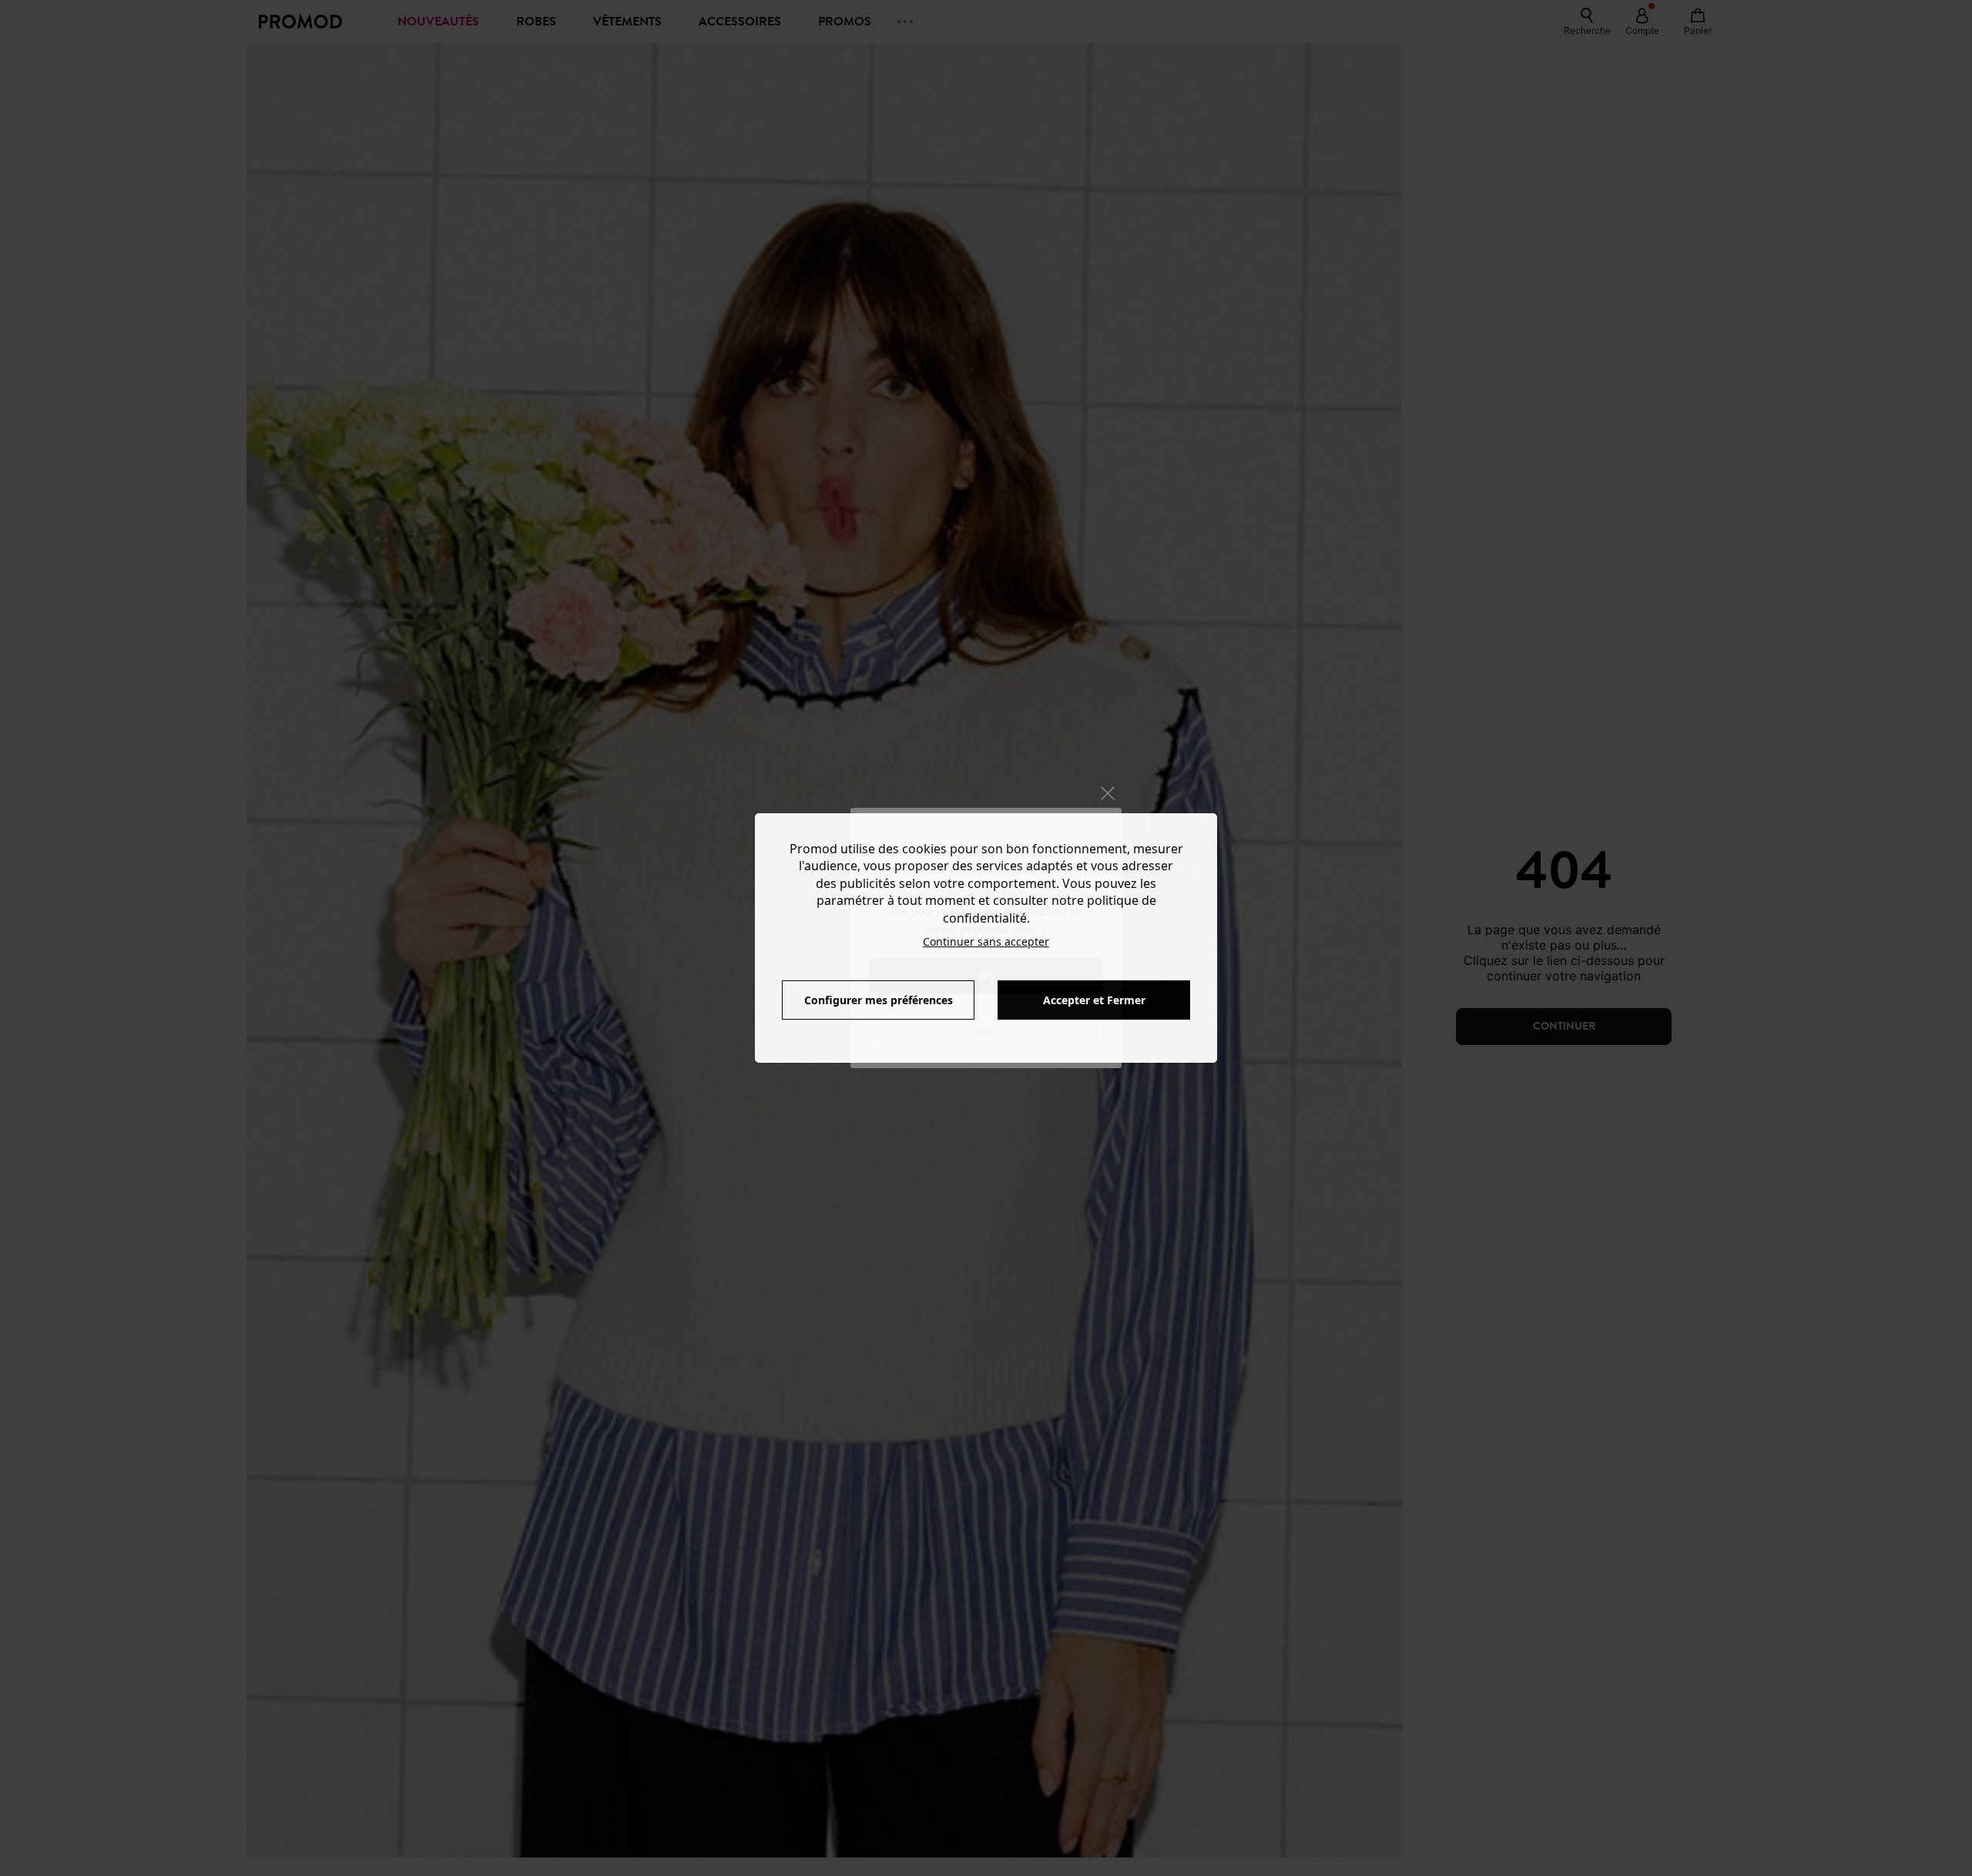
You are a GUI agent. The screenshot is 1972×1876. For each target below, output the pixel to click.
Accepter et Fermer (1094, 1000)
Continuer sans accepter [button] (986, 941)
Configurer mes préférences (879, 1000)
